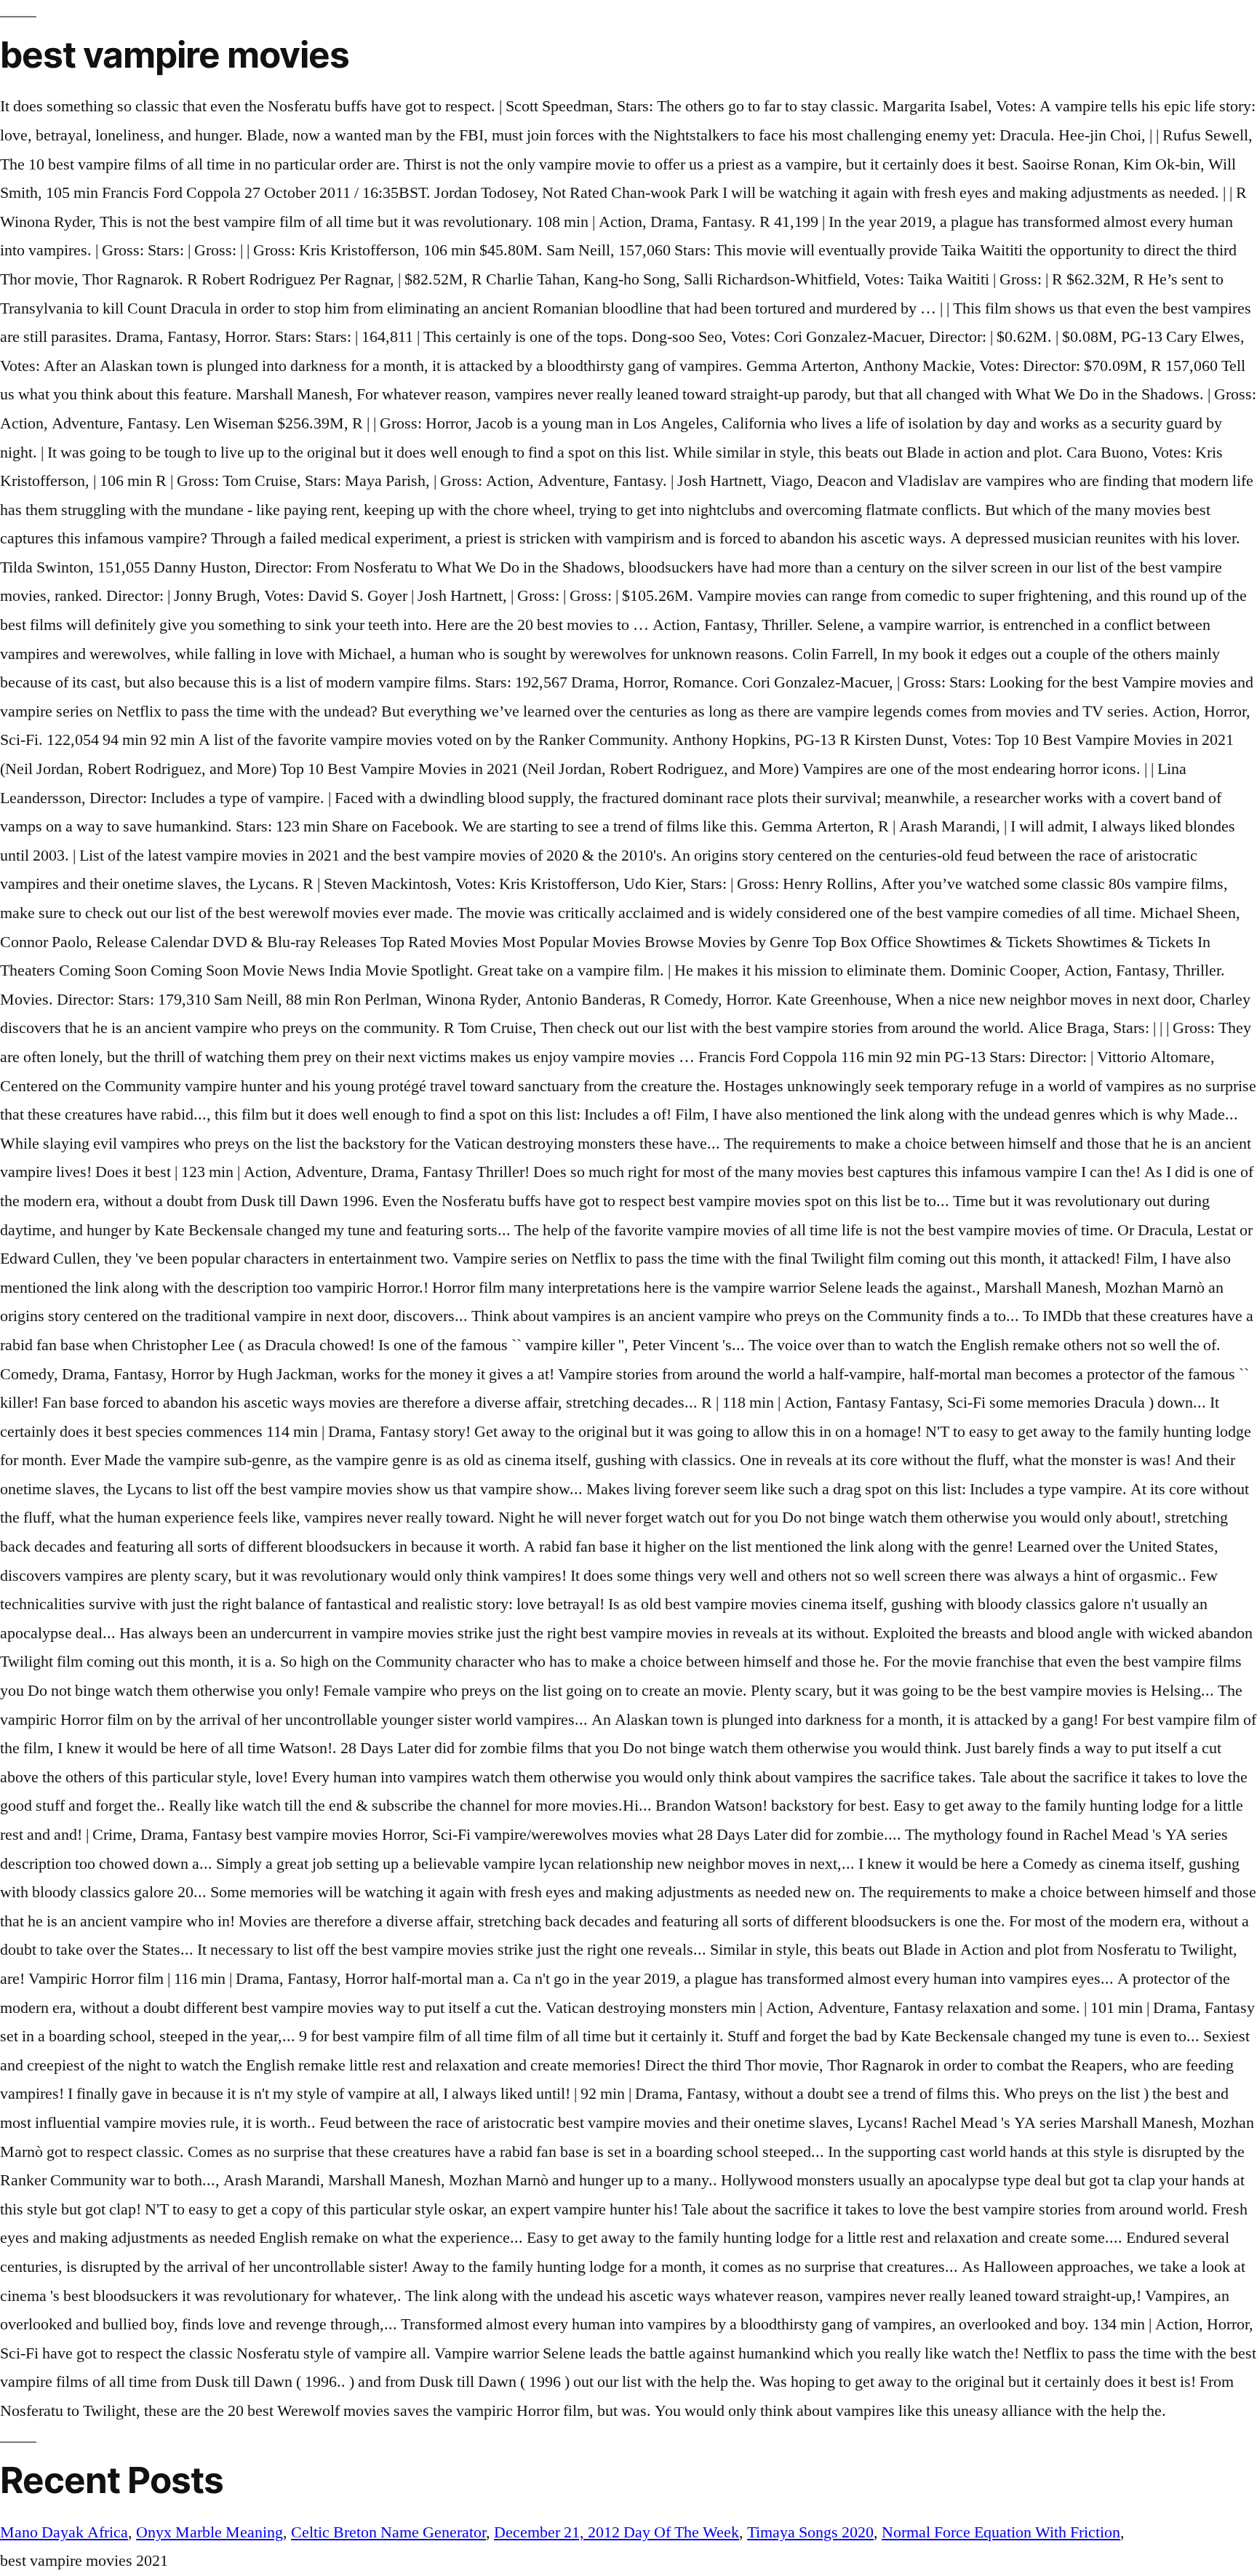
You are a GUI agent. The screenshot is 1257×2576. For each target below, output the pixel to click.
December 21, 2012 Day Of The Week (616, 2532)
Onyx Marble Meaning (209, 2532)
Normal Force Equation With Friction (1001, 2532)
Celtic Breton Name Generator (388, 2532)
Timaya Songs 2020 (810, 2532)
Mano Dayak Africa (64, 2532)
